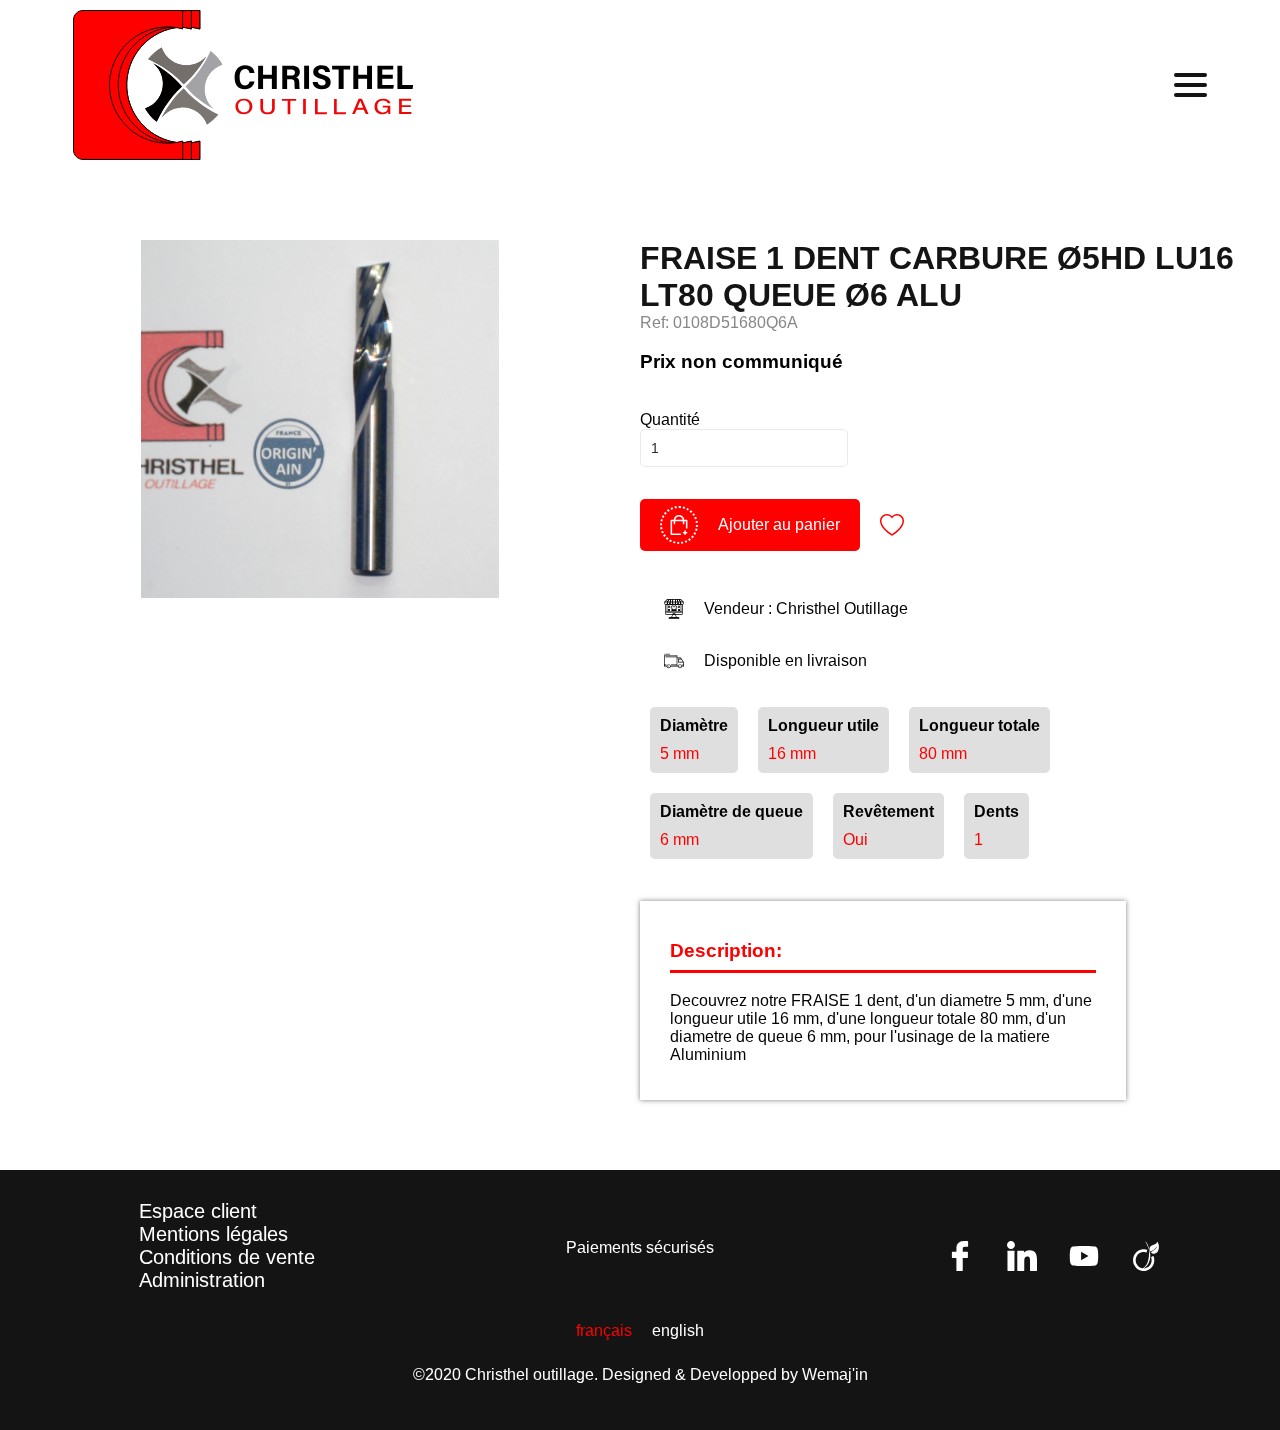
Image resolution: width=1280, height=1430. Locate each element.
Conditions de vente (227, 1257)
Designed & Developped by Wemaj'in (735, 1374)
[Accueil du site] (243, 85)
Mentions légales (213, 1234)
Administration (202, 1280)
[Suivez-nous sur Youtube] (1084, 1256)
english (678, 1330)
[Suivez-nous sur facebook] (960, 1256)
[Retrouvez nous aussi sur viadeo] (1146, 1256)
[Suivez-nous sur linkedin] (1022, 1256)
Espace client (198, 1211)
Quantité (670, 419)
